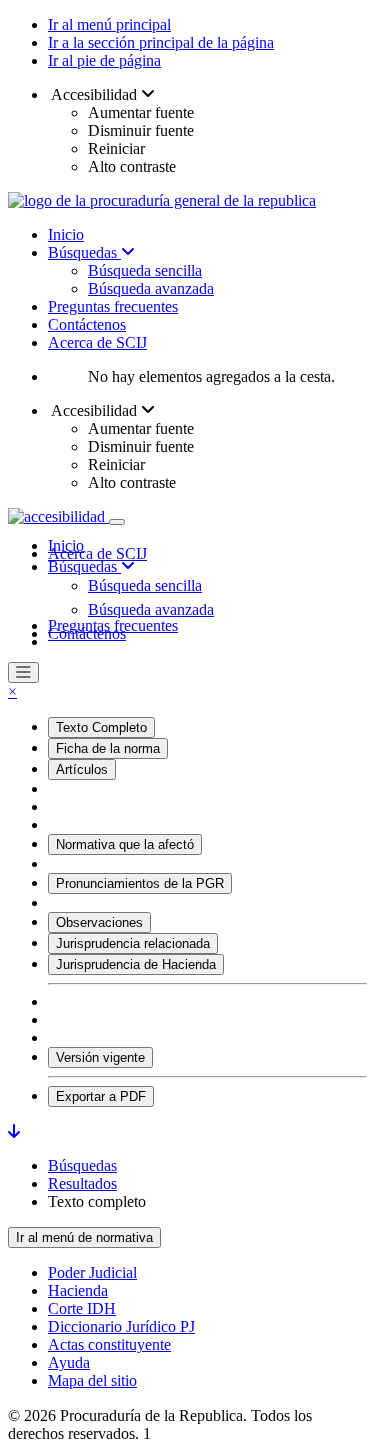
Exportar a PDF (101, 1096)
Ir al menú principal (109, 24)
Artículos (82, 769)
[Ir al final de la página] (14, 1131)
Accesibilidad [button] (94, 94)
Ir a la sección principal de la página (161, 42)
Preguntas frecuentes (113, 306)
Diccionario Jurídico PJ (121, 1326)
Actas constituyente (109, 1344)
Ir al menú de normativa (84, 1237)
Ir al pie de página (104, 60)
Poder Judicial (92, 1272)
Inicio (66, 234)
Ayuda (69, 1362)
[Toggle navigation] (117, 522)
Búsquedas (84, 252)
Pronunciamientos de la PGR (140, 883)
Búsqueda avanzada (151, 288)
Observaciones (99, 922)
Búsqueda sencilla (145, 270)
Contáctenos (87, 324)
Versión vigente (100, 1057)
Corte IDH (82, 1308)
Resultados (82, 1183)
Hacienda (78, 1290)
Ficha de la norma (108, 748)
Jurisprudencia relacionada (133, 943)
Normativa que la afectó (125, 844)
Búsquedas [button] (84, 566)
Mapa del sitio (92, 1380)
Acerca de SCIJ (97, 342)
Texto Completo (101, 727)
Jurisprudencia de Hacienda (136, 964)
